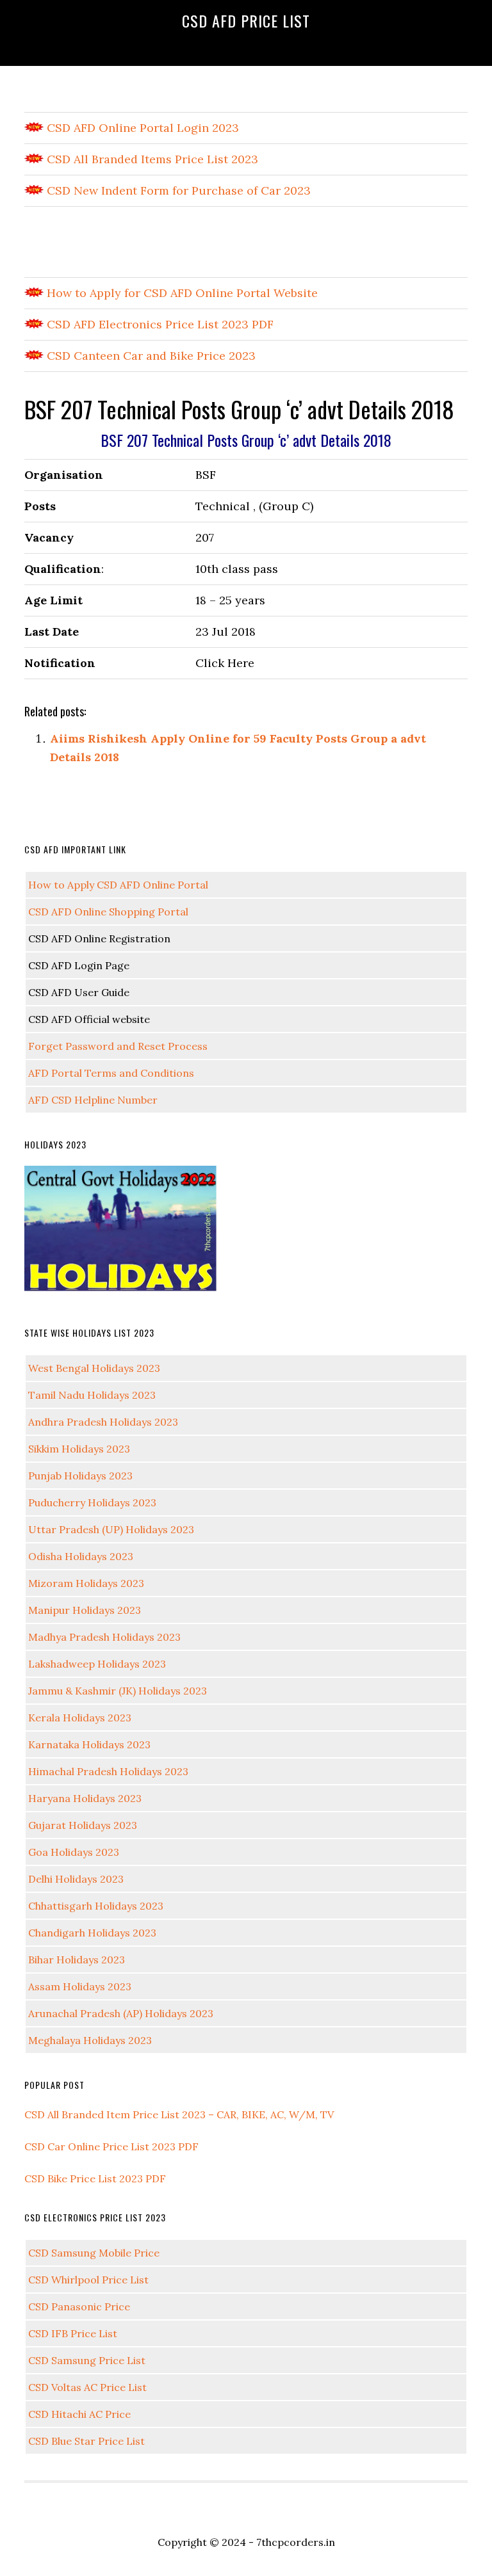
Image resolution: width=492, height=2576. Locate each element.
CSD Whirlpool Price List (88, 2280)
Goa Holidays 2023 (74, 1852)
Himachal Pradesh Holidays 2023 (108, 1771)
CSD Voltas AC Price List (87, 2387)
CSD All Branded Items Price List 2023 (151, 159)
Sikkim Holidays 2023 (79, 1449)
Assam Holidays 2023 (80, 1986)
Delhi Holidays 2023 (76, 1879)
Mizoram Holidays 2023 (86, 1583)
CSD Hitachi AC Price (79, 2414)
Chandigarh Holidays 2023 (92, 1933)
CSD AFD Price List (246, 20)
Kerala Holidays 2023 (80, 1718)
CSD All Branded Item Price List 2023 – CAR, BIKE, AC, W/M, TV (179, 2114)
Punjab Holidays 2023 (80, 1476)
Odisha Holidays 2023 (81, 1556)
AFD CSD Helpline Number (93, 1100)
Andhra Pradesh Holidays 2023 (103, 1422)
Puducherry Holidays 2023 (92, 1502)
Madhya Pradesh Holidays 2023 (104, 1637)
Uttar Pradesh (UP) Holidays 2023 (111, 1529)
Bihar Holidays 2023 (77, 1960)
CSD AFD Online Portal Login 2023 (141, 128)
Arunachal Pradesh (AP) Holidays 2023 (121, 2013)
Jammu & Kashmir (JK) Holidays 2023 (118, 1691)
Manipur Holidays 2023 (85, 1610)
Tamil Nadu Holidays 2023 (92, 1395)
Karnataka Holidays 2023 (89, 1744)
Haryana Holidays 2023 (85, 1798)
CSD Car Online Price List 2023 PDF (111, 2146)
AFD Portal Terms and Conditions (111, 1073)
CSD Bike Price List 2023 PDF (95, 2178)
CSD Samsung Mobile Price (94, 2253)
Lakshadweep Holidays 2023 (97, 1664)
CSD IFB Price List (73, 2333)
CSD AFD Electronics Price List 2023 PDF (159, 324)
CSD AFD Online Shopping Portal (108, 912)
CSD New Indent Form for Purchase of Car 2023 (177, 190)
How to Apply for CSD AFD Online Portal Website (181, 293)
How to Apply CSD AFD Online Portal (118, 885)
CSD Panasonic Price (79, 2306)
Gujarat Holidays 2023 (83, 1825)
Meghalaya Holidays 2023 (90, 2040)
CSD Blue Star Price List (86, 2441)
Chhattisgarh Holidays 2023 (96, 1906)
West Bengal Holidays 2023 (94, 1368)
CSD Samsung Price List (87, 2360)
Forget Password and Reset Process (118, 1046)
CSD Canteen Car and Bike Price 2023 (150, 356)
